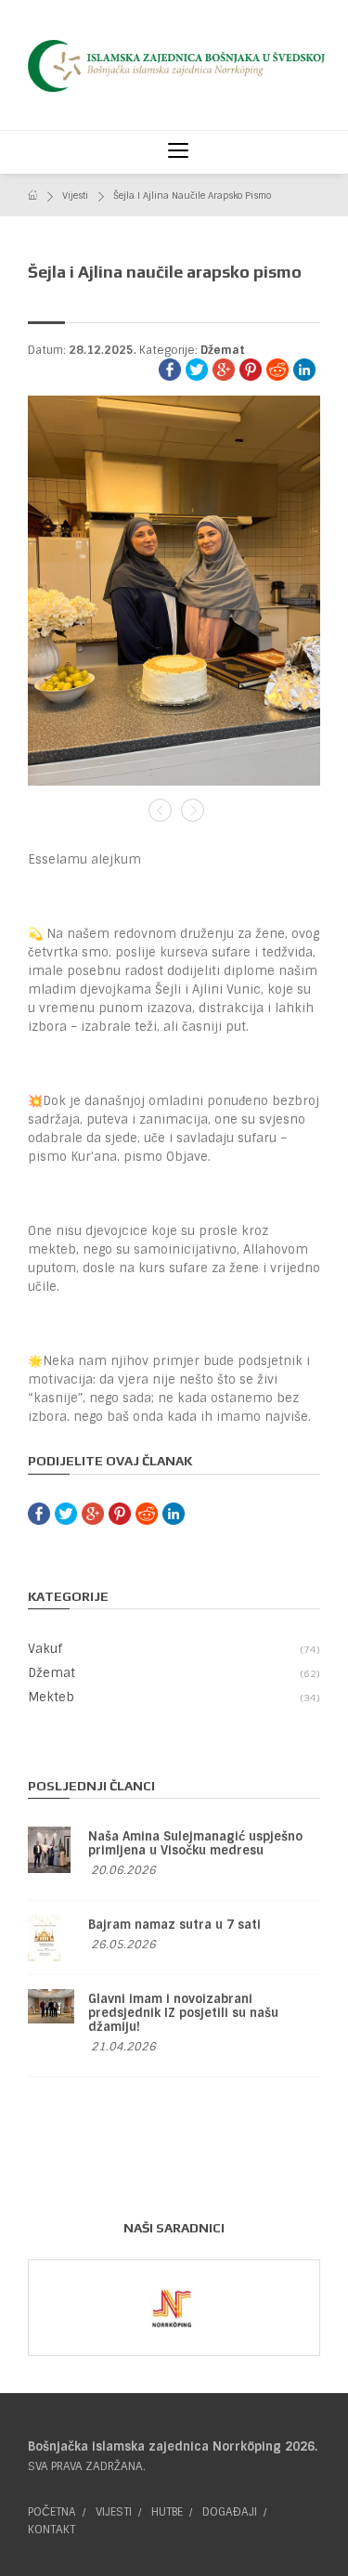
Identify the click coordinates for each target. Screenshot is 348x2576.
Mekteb (172, 1697)
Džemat (223, 350)
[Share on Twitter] (197, 370)
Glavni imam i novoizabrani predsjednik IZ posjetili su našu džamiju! (183, 2013)
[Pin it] (251, 370)
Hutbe (167, 2512)
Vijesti (75, 195)
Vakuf (172, 1649)
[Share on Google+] (224, 370)
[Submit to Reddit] (277, 370)
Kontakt (52, 2530)
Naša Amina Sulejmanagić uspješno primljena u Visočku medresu (195, 1843)
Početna (52, 2512)
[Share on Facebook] (170, 370)
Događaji (230, 2512)
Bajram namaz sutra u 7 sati (174, 1925)
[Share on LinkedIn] (304, 370)
